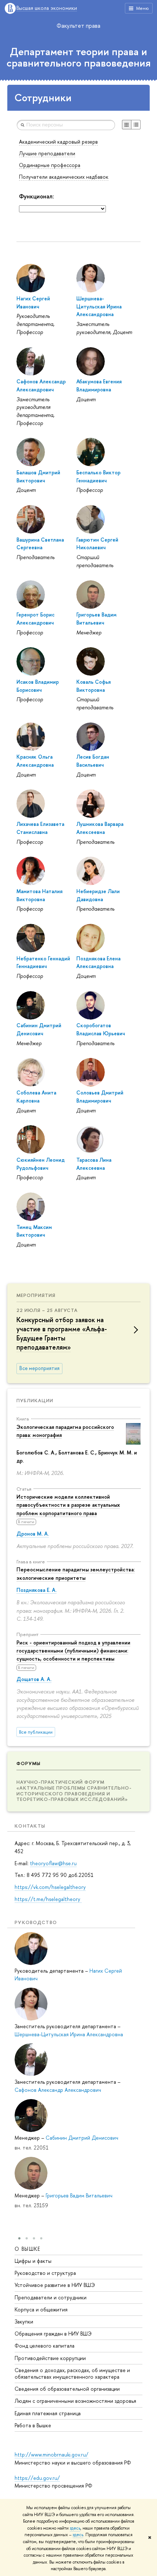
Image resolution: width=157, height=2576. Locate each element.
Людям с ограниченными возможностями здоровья (75, 2401)
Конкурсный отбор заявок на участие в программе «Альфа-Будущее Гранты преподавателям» (62, 1334)
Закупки (24, 2321)
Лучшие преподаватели (47, 153)
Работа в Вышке (33, 2425)
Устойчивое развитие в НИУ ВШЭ (55, 2285)
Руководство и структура (45, 2273)
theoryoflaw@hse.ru (53, 1863)
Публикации (35, 1400)
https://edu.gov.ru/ (37, 2478)
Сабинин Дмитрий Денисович (82, 2138)
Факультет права (78, 26)
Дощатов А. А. (34, 1679)
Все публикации (36, 1732)
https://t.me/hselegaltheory (48, 1899)
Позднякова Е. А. (37, 1590)
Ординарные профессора (50, 165)
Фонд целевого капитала (45, 2346)
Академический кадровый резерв (58, 142)
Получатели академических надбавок (64, 177)
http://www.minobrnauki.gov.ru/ (51, 2454)
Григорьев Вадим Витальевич (79, 2195)
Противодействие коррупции (50, 2358)
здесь (75, 2528)
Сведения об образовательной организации (67, 2389)
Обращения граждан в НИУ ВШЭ (53, 2334)
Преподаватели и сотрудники (51, 2297)
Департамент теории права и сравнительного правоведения (79, 57)
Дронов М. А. (33, 1534)
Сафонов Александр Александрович (58, 2090)
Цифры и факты (33, 2261)
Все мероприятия (39, 1368)
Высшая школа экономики (47, 8)
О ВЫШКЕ (28, 2249)
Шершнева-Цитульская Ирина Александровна (69, 2034)
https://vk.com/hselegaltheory (50, 1887)
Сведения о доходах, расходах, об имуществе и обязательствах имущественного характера (72, 2373)
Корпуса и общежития (41, 2309)
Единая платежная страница (48, 2413)
